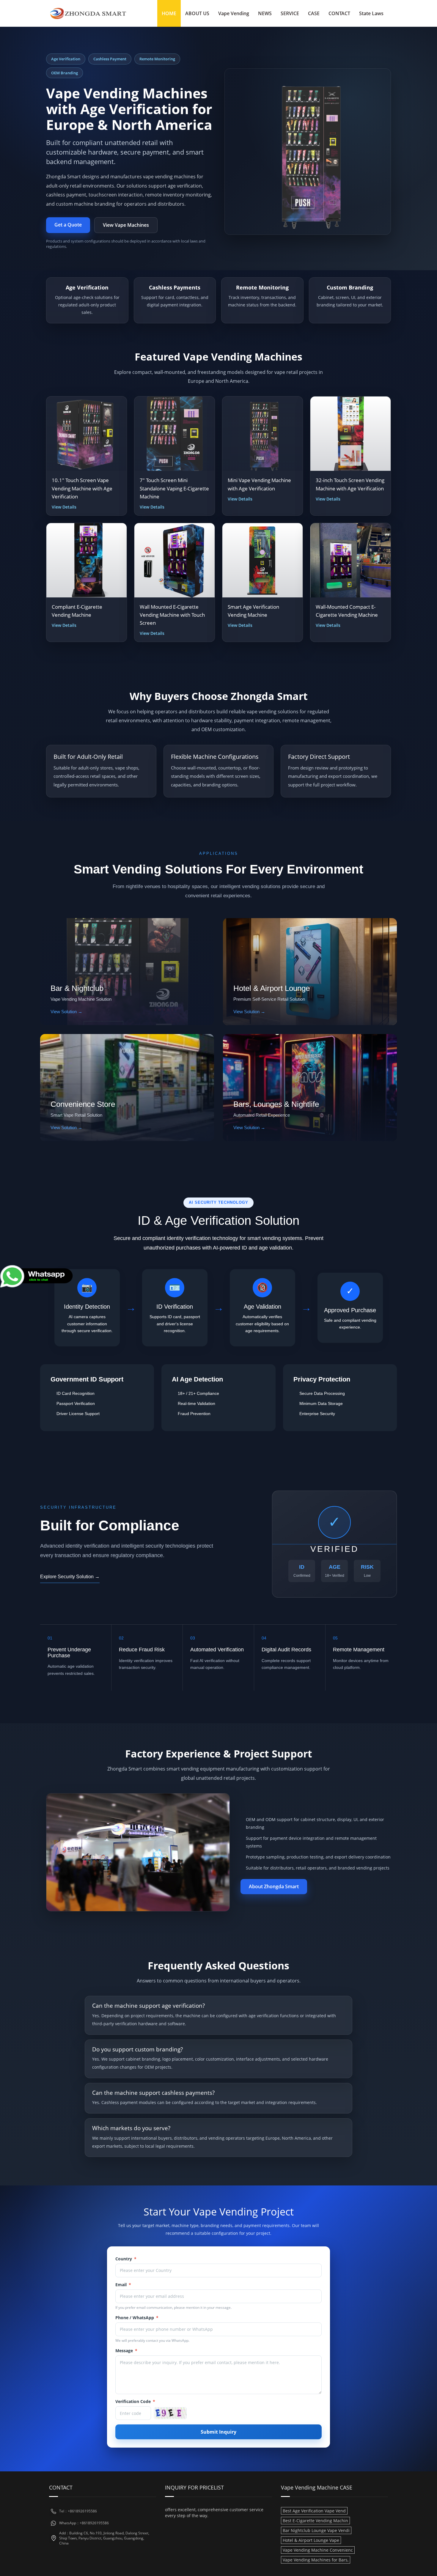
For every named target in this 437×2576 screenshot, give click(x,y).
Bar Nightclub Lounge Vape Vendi (316, 2530)
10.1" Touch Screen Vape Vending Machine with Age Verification (82, 488)
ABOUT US (197, 13)
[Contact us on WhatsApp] (37, 1276)
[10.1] (87, 434)
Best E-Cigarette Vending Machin (315, 2521)
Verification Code (135, 2401)
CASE (314, 13)
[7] (175, 434)
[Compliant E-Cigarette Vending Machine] (87, 560)
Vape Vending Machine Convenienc (318, 2550)
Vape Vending (234, 13)
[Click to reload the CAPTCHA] (170, 2413)
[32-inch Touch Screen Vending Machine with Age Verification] (350, 434)
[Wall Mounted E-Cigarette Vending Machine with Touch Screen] (175, 560)
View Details (64, 507)
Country (126, 2259)
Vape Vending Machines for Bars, (316, 2560)
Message (126, 2351)
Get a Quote (68, 225)
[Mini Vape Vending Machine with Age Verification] (262, 434)
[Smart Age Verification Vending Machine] (262, 560)
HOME (169, 13)
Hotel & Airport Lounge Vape (311, 2540)
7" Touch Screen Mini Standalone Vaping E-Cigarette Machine (174, 488)
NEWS (265, 13)
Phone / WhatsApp (137, 2318)
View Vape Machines (126, 225)
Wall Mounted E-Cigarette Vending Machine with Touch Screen (172, 615)
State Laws (371, 13)
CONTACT (339, 13)
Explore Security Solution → (70, 1577)
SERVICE (290, 13)
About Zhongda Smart (274, 1886)
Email (123, 2285)
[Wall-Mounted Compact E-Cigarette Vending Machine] (350, 560)
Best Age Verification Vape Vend (314, 2511)
